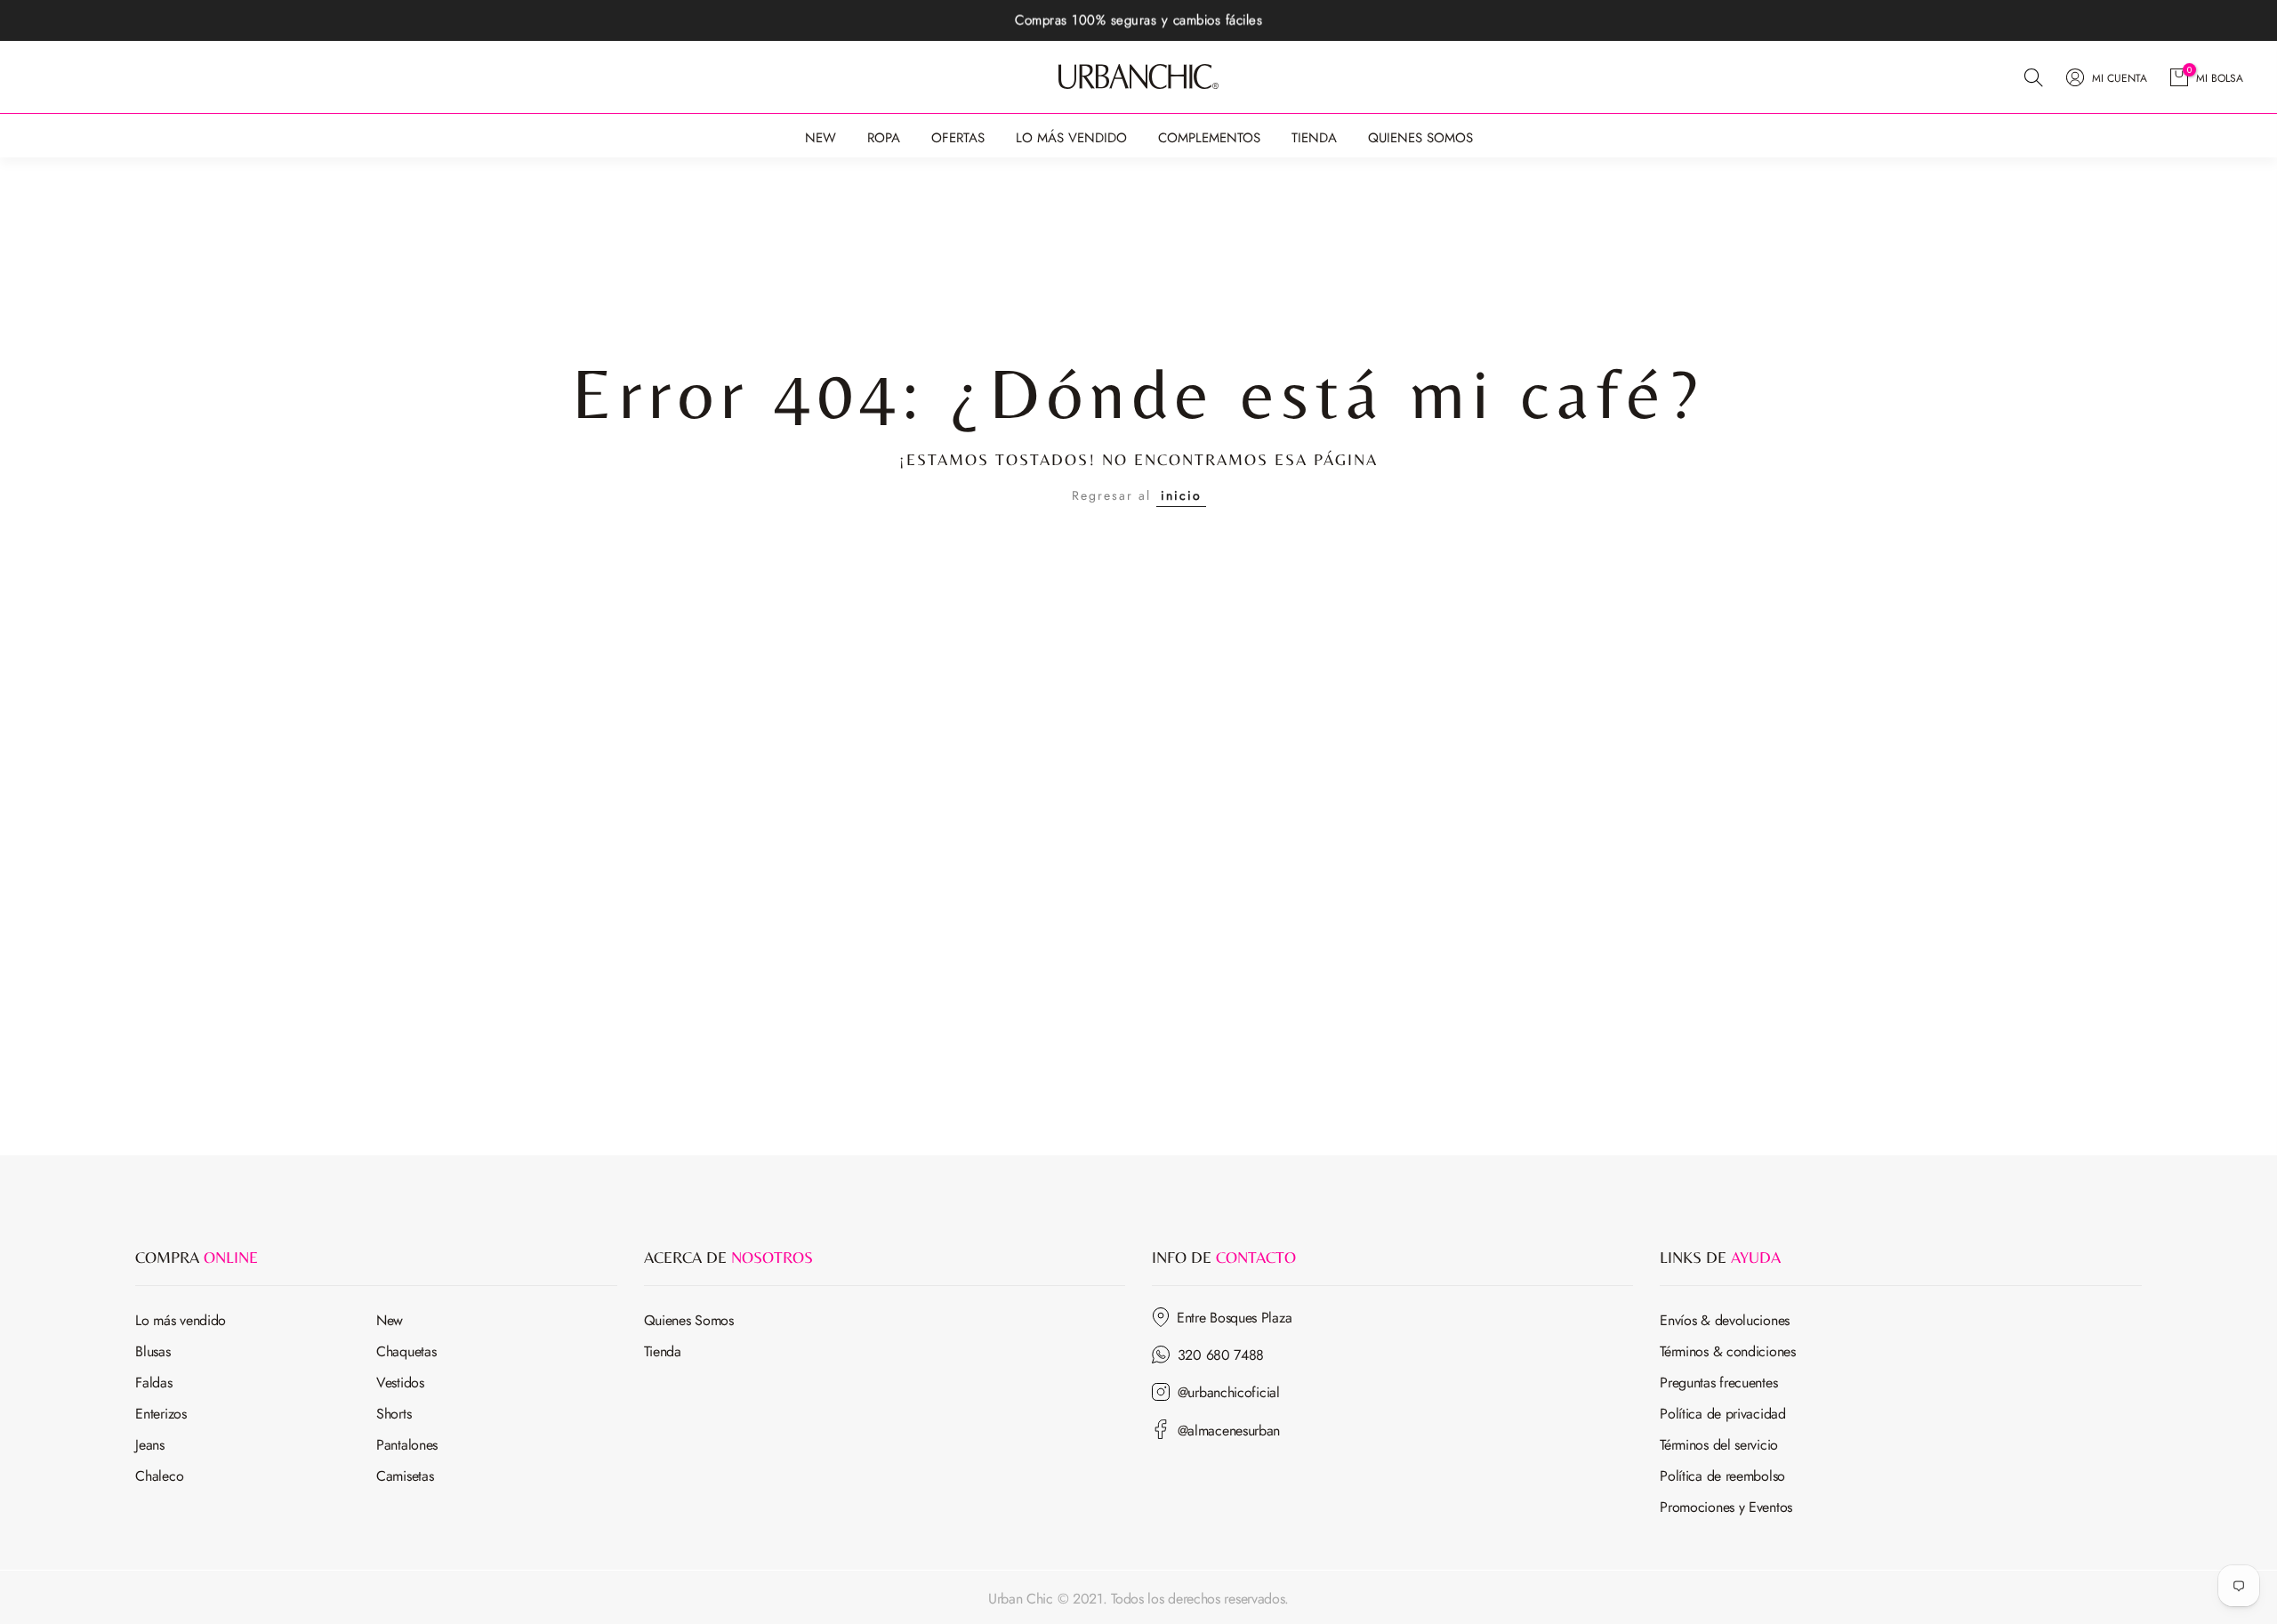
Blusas (153, 1351)
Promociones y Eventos (1726, 1507)
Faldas (153, 1383)
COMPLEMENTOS (1209, 138)
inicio (1181, 495)
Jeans (150, 1445)
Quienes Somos (689, 1320)
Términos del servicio (1719, 1445)
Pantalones (407, 1445)
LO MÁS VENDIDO (1071, 138)
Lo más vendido (181, 1320)
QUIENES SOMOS (1420, 138)
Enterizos (161, 1414)
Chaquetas (406, 1351)
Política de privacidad (1722, 1414)
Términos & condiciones (1727, 1351)
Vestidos (400, 1383)
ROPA (884, 138)
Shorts (394, 1414)
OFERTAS (958, 138)
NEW (821, 138)
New (390, 1320)
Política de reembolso (1722, 1476)
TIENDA (1314, 138)
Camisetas (405, 1476)
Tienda (663, 1351)
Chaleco (159, 1476)
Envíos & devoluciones (1725, 1320)
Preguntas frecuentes (1718, 1383)
